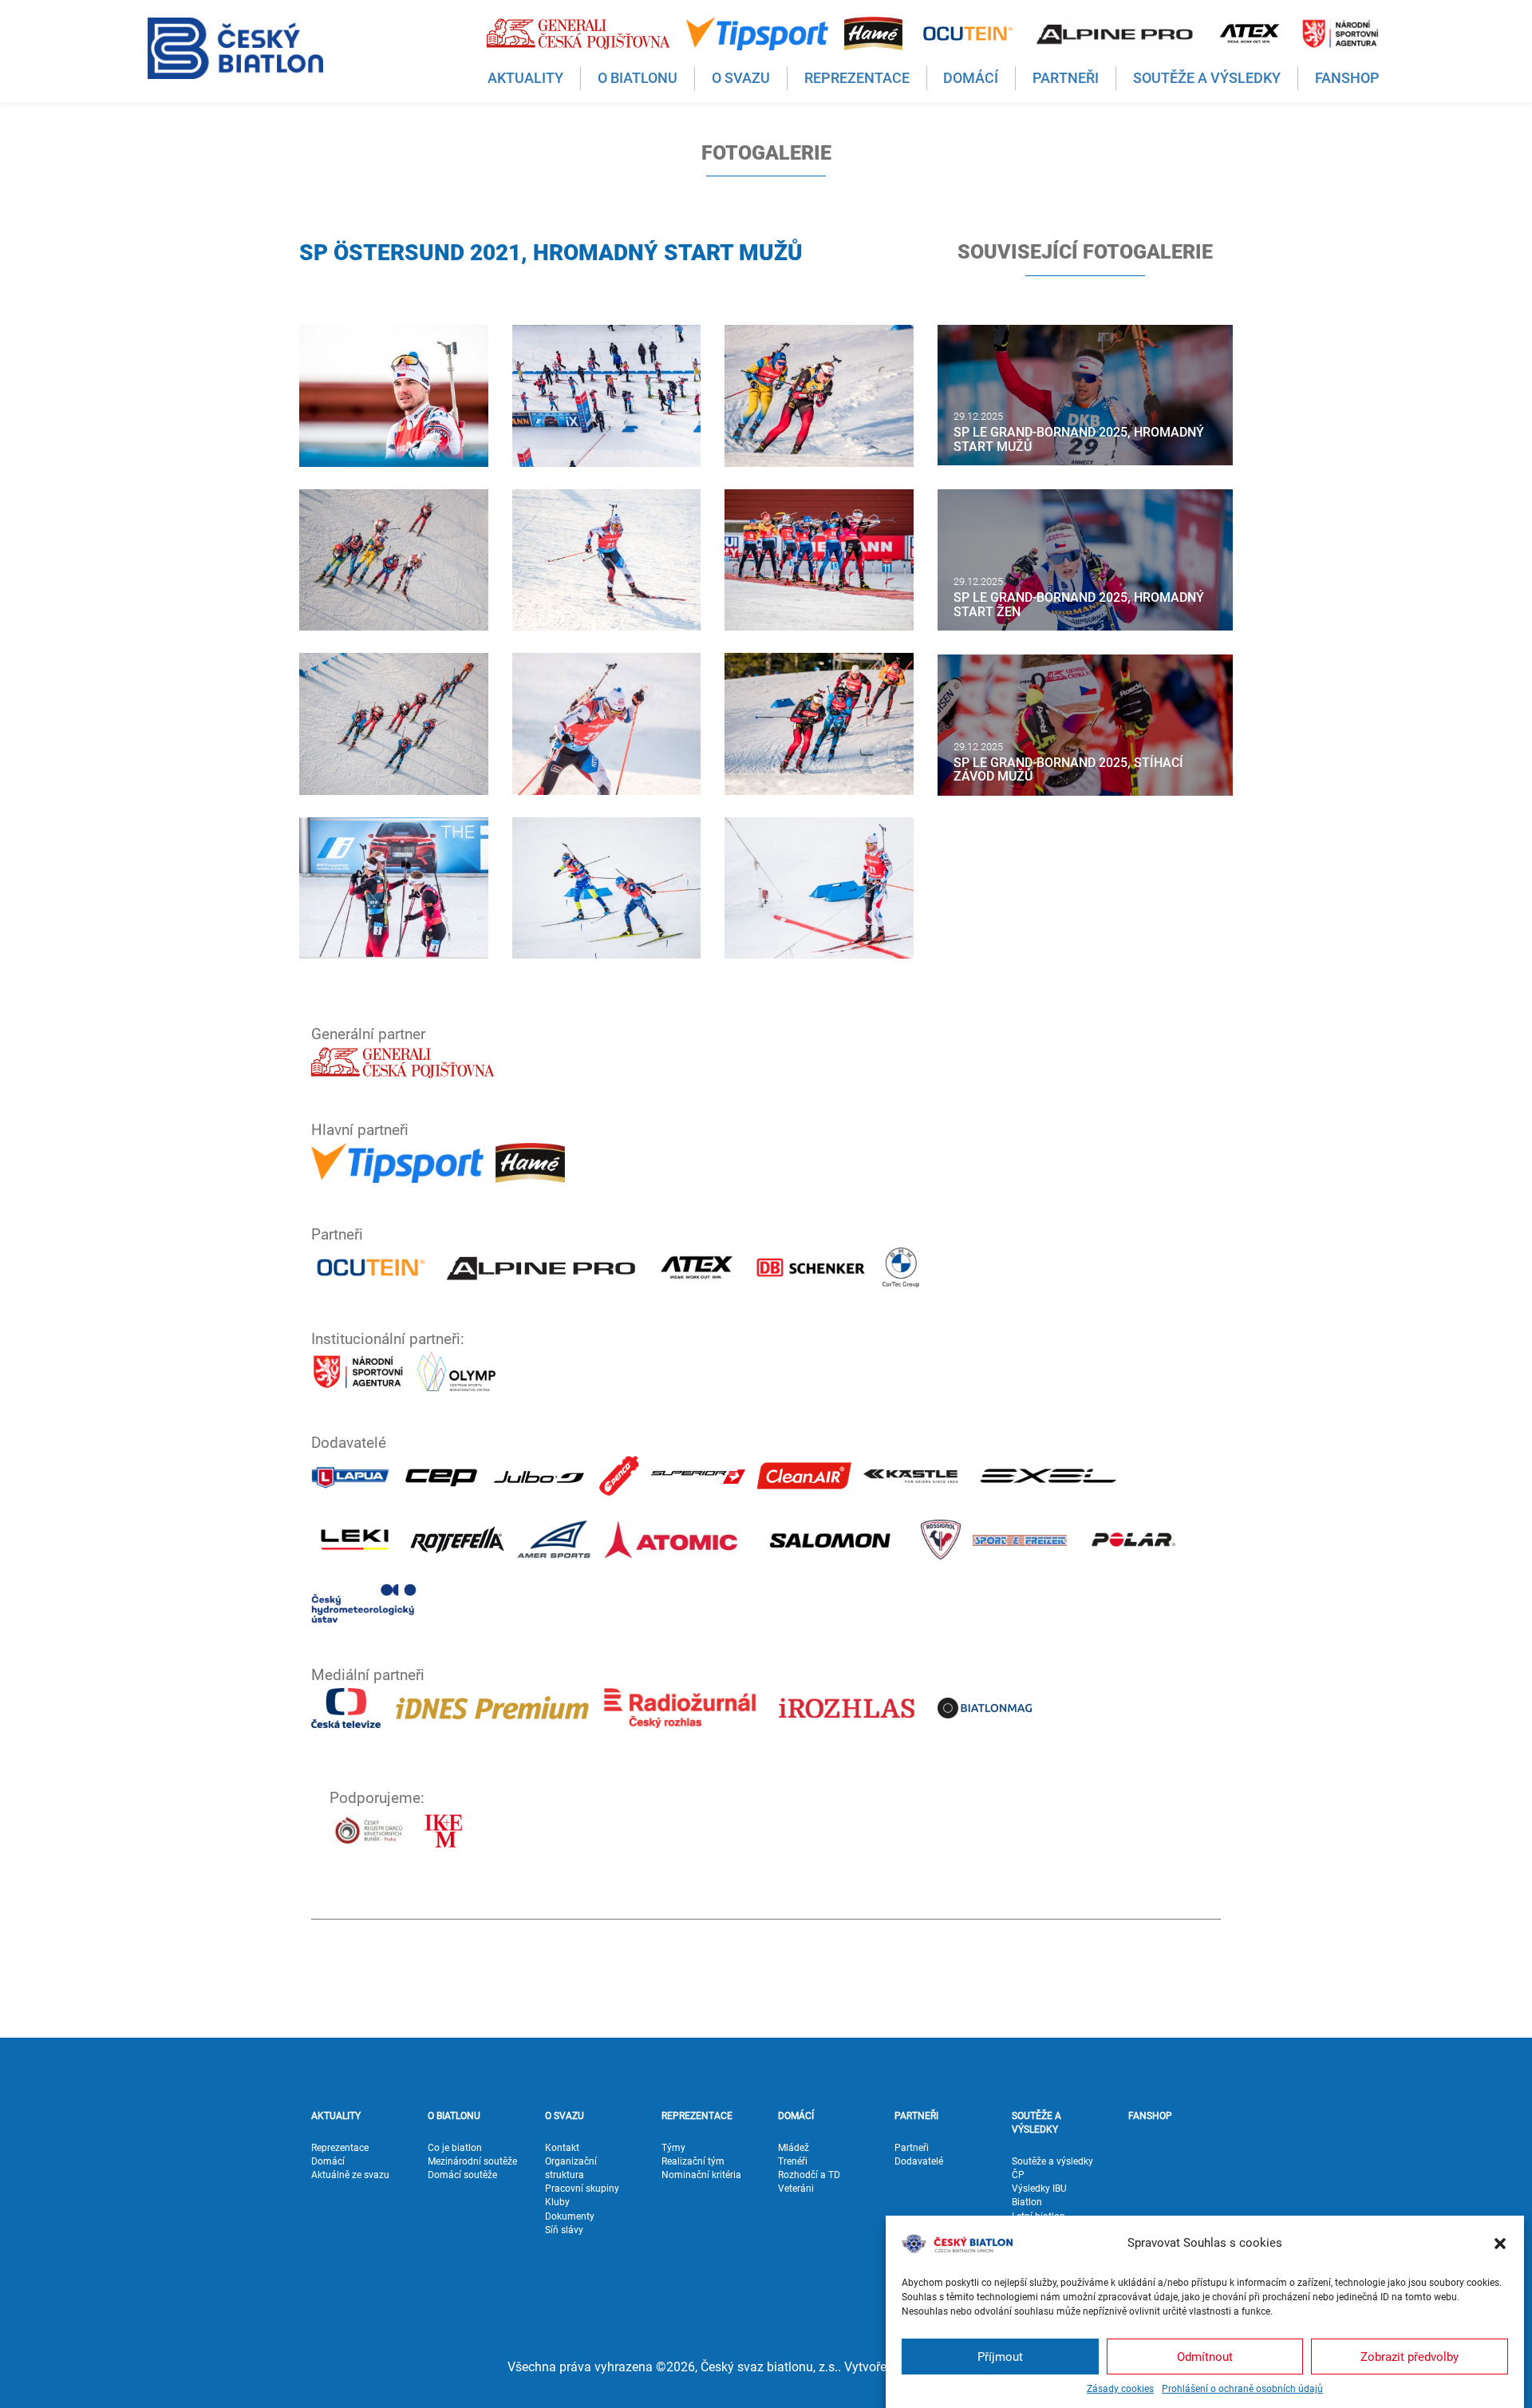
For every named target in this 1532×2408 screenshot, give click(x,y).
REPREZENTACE (697, 2116)
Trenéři (793, 2161)
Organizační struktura (571, 2168)
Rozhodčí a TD (809, 2175)
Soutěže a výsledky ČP (1052, 2168)
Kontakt (562, 2148)
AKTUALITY (336, 2116)
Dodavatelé (919, 2161)
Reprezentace (340, 2148)
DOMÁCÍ (796, 2116)
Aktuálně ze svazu (350, 2175)
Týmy (673, 2148)
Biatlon (1027, 2202)
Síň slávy (564, 2230)
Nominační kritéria (701, 2175)
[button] (1500, 2244)
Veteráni (796, 2189)
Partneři (912, 2148)
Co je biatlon (455, 2148)
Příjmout (1000, 2356)
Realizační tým (693, 2161)
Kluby (557, 2202)
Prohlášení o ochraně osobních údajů (1242, 2389)
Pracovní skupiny (582, 2189)
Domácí (328, 2161)
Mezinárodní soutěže (472, 2161)
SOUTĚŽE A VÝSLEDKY (1036, 2123)
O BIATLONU (454, 2116)
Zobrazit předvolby (1410, 2356)
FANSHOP (1150, 2116)
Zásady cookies (1120, 2389)
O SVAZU (565, 2116)
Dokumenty (570, 2216)
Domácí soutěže (462, 2175)
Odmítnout (1205, 2356)
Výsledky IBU (1039, 2189)
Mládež (794, 2148)
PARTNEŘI (916, 2116)
